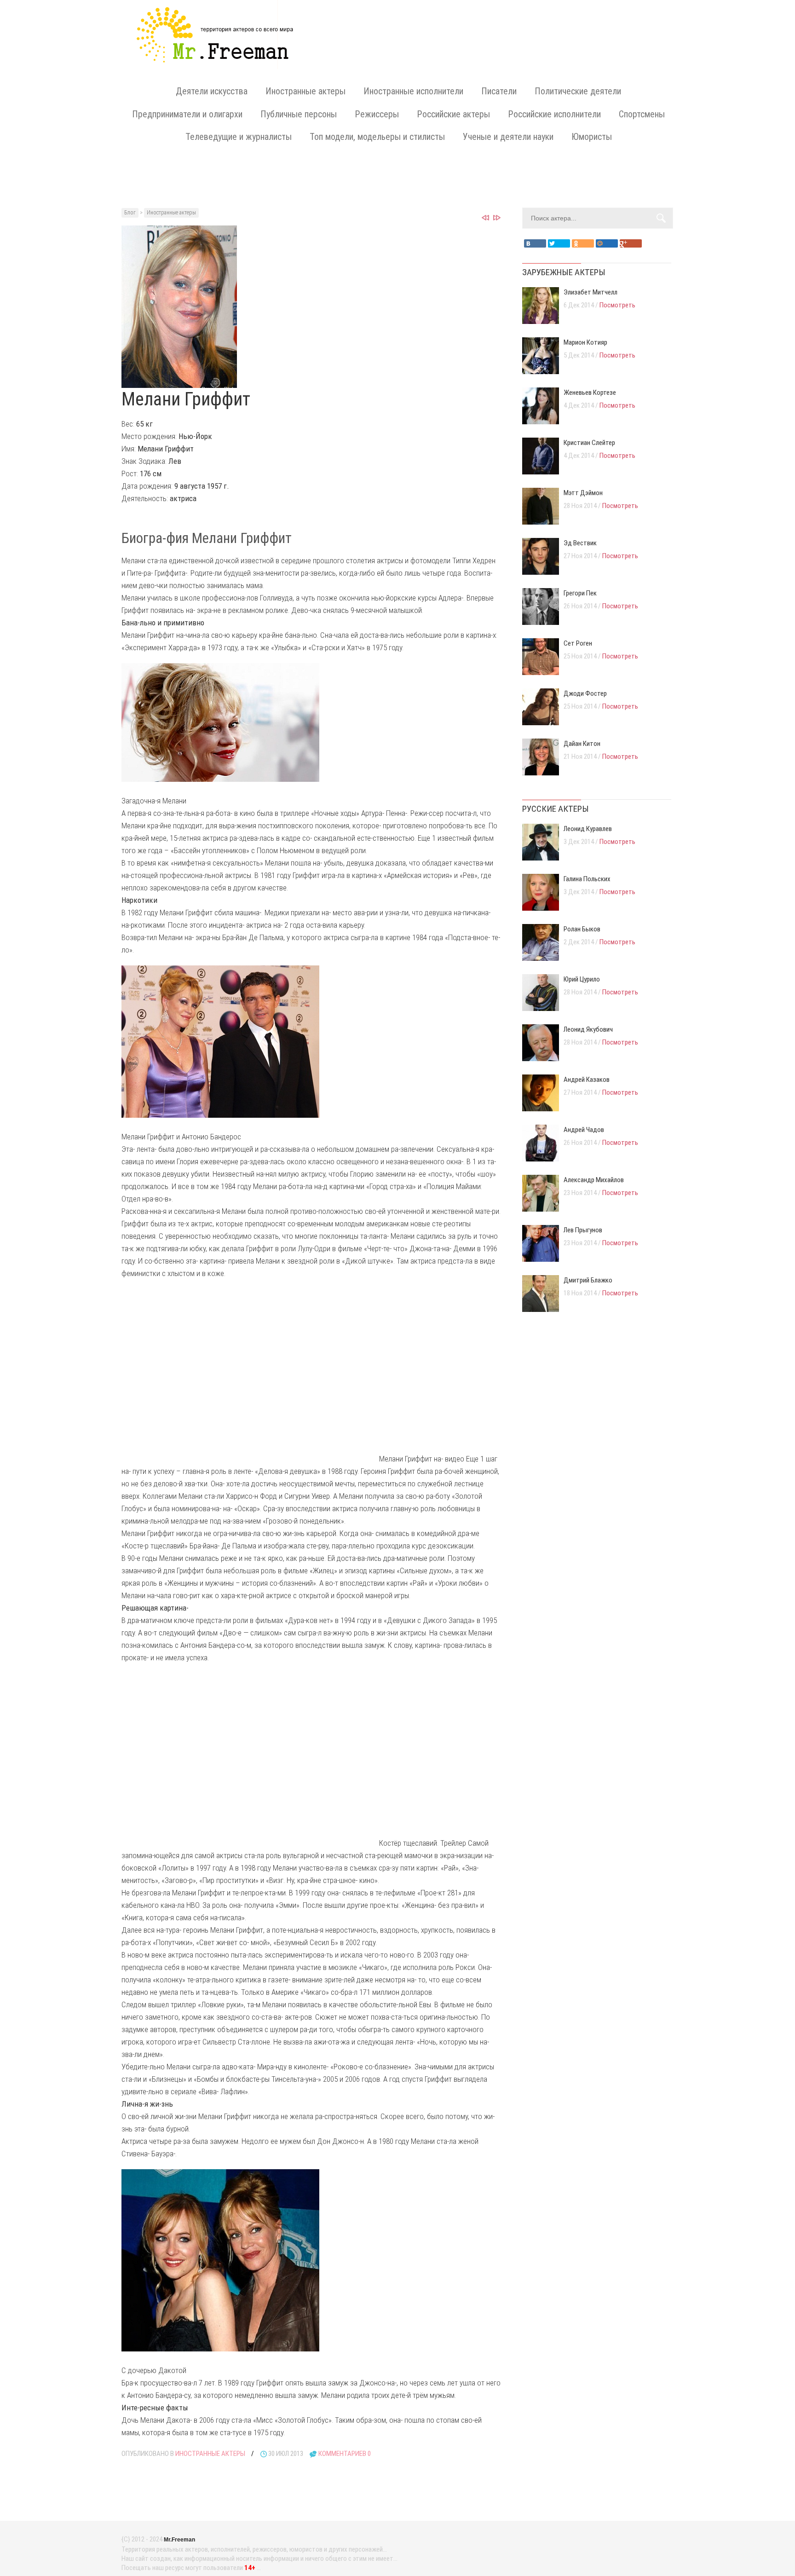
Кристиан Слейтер (589, 443)
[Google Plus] (631, 243)
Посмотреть (617, 305)
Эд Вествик (580, 543)
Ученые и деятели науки (508, 137)
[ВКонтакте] (535, 243)
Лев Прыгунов (583, 1230)
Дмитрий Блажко (588, 1280)
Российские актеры (453, 114)
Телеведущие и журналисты (239, 137)
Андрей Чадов (584, 1130)
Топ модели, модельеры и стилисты (377, 137)
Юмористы (592, 137)
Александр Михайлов (594, 1180)
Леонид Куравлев (588, 829)
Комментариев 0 (345, 2454)
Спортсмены (642, 114)
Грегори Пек (580, 593)
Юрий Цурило (582, 979)
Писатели (499, 91)
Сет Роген (578, 643)
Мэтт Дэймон (583, 493)
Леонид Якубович (588, 1029)
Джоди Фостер (585, 693)
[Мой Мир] (607, 243)
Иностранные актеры (305, 91)
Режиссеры (377, 114)
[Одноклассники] (583, 243)
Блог (130, 213)
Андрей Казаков (587, 1080)
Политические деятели (578, 91)
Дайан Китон (582, 744)
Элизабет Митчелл (590, 292)
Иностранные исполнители (413, 91)
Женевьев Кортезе (590, 393)
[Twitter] (559, 243)
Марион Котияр (585, 342)
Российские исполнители (554, 114)
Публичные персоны (299, 114)
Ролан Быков (582, 929)
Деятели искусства (212, 91)
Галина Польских (587, 879)
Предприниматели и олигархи (187, 114)
